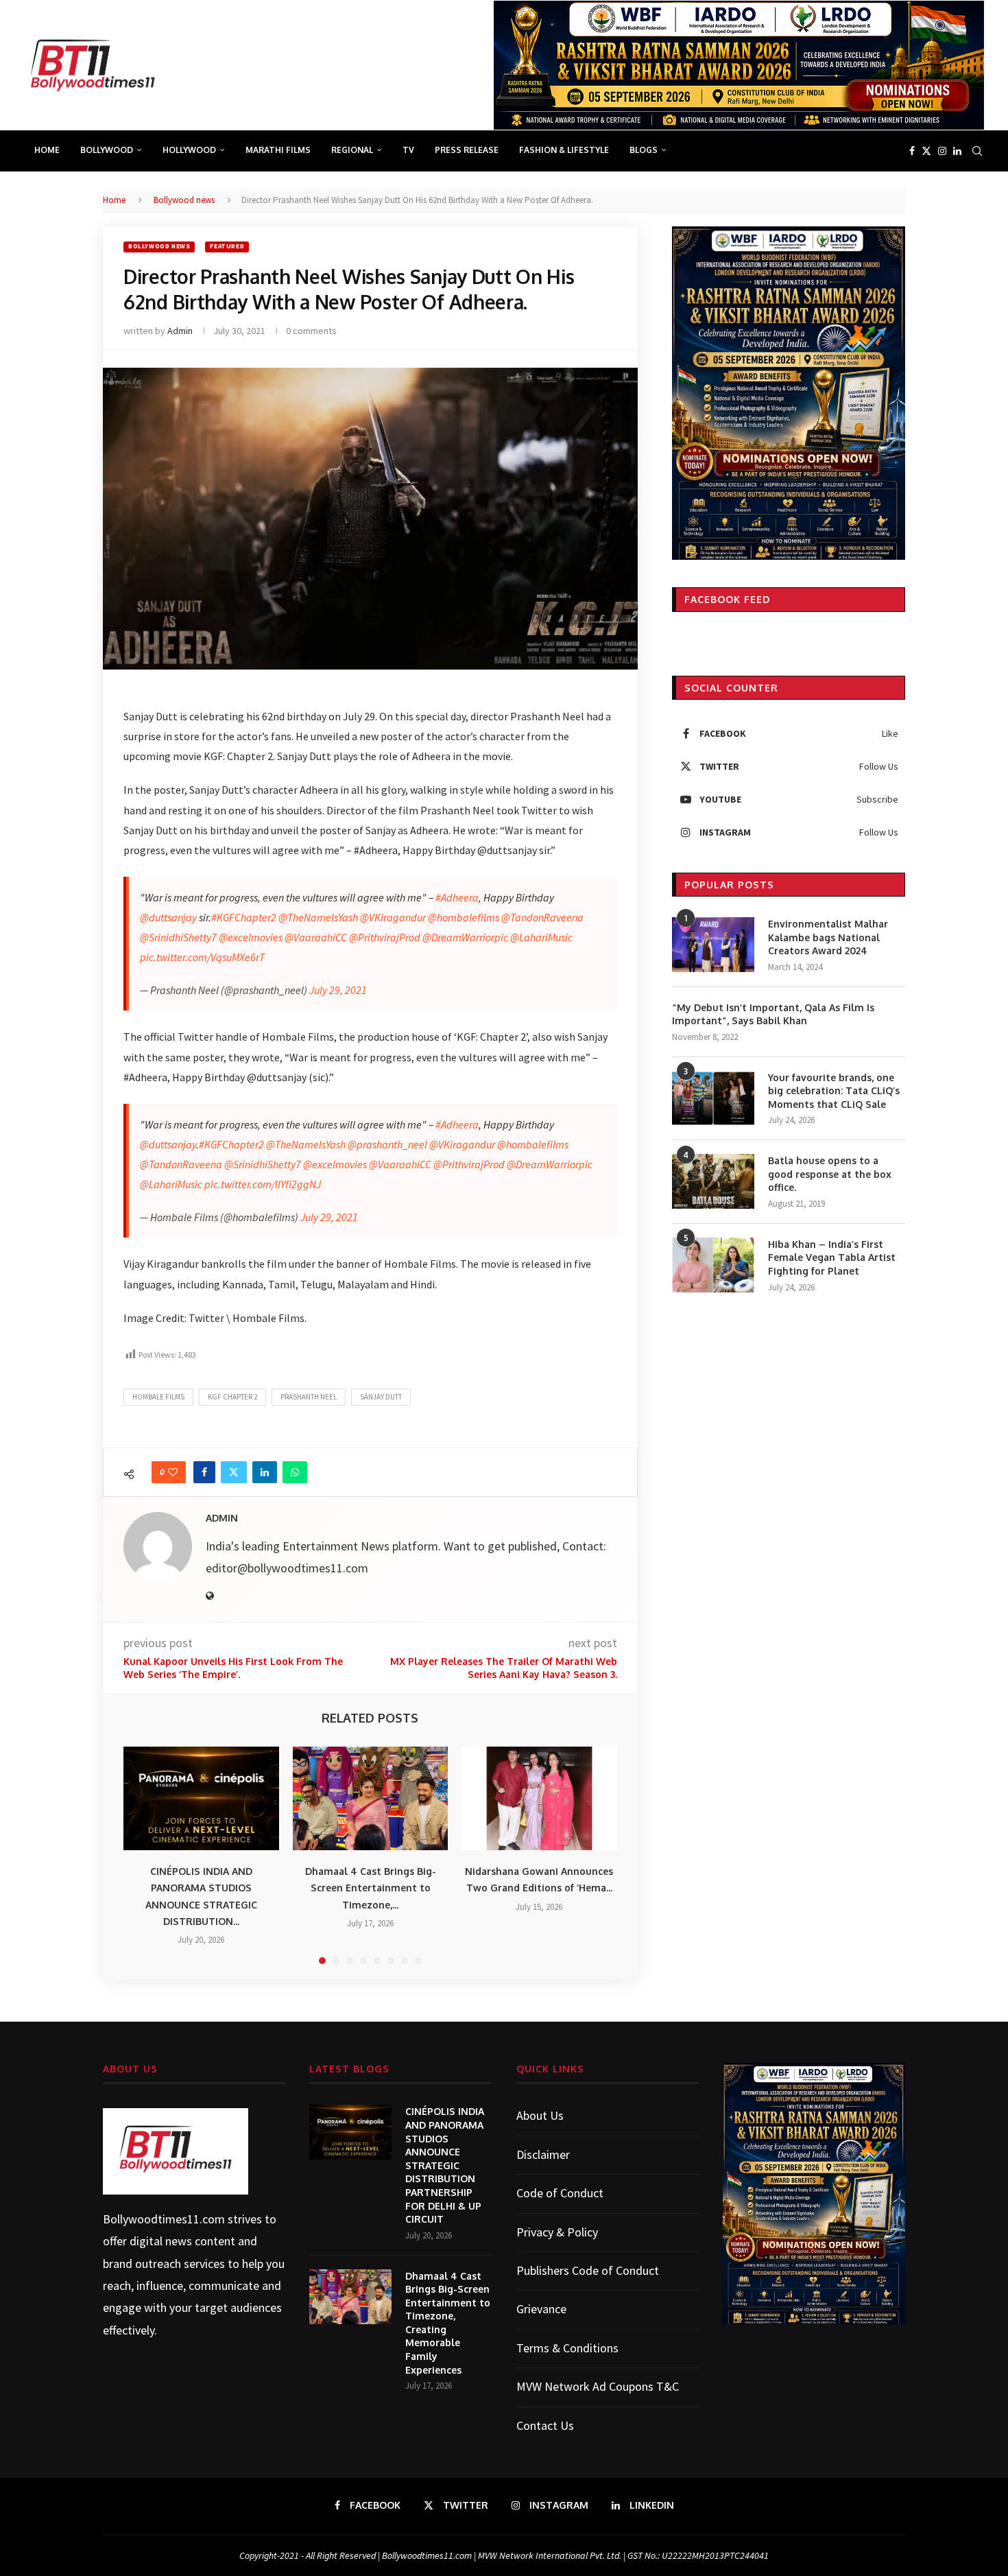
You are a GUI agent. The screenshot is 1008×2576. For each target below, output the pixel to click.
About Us (540, 2115)
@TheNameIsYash (318, 917)
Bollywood (107, 150)
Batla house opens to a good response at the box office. (830, 1174)
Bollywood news (184, 200)
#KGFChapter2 (244, 917)
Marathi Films (278, 150)
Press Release (467, 150)
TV (408, 150)
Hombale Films (158, 1397)
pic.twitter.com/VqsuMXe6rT (202, 957)
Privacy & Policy (557, 2232)
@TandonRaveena (542, 917)
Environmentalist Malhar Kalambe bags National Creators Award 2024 (828, 937)
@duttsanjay (168, 917)
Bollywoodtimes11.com (164, 2219)
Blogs (644, 150)
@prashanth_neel (387, 1144)
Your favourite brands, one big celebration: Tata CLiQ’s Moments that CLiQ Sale (834, 1091)
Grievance (541, 2309)
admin (180, 331)
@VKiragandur (393, 917)
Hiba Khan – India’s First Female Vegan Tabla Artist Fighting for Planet (832, 1257)
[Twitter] (926, 151)
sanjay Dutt (381, 1397)
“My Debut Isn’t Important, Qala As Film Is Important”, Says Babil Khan (773, 1014)
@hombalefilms (464, 917)
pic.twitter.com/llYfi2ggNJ (263, 1184)
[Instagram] (942, 151)
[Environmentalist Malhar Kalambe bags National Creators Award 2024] (713, 945)
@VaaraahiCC (316, 937)
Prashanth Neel (309, 1397)
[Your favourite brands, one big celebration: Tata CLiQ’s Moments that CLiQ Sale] (713, 1098)
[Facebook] (912, 151)
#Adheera (457, 897)
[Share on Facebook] (204, 1472)
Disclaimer (543, 2154)
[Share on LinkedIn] (265, 1472)
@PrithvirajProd (385, 937)
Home (47, 150)
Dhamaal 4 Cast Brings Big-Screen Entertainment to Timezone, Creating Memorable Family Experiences (448, 2323)
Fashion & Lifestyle (564, 150)
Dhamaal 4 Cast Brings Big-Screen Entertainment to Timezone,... (370, 1888)
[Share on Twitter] (234, 1472)
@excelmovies (251, 937)
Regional (352, 150)
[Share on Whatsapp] (295, 1472)
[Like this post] (173, 1472)
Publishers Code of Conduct (588, 2270)
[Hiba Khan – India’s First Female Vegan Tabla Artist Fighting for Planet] (713, 1265)
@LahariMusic (541, 937)
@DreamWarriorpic (465, 937)
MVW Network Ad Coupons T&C (598, 2386)
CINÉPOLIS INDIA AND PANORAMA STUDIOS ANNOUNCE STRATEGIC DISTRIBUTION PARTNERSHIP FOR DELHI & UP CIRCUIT (445, 2165)
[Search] (977, 151)
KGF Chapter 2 (232, 1397)
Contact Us (545, 2425)
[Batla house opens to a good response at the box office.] (713, 1181)
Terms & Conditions (567, 2348)
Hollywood (189, 150)
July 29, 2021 (338, 990)
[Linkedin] (957, 151)
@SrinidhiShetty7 (178, 937)
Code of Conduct (560, 2193)
